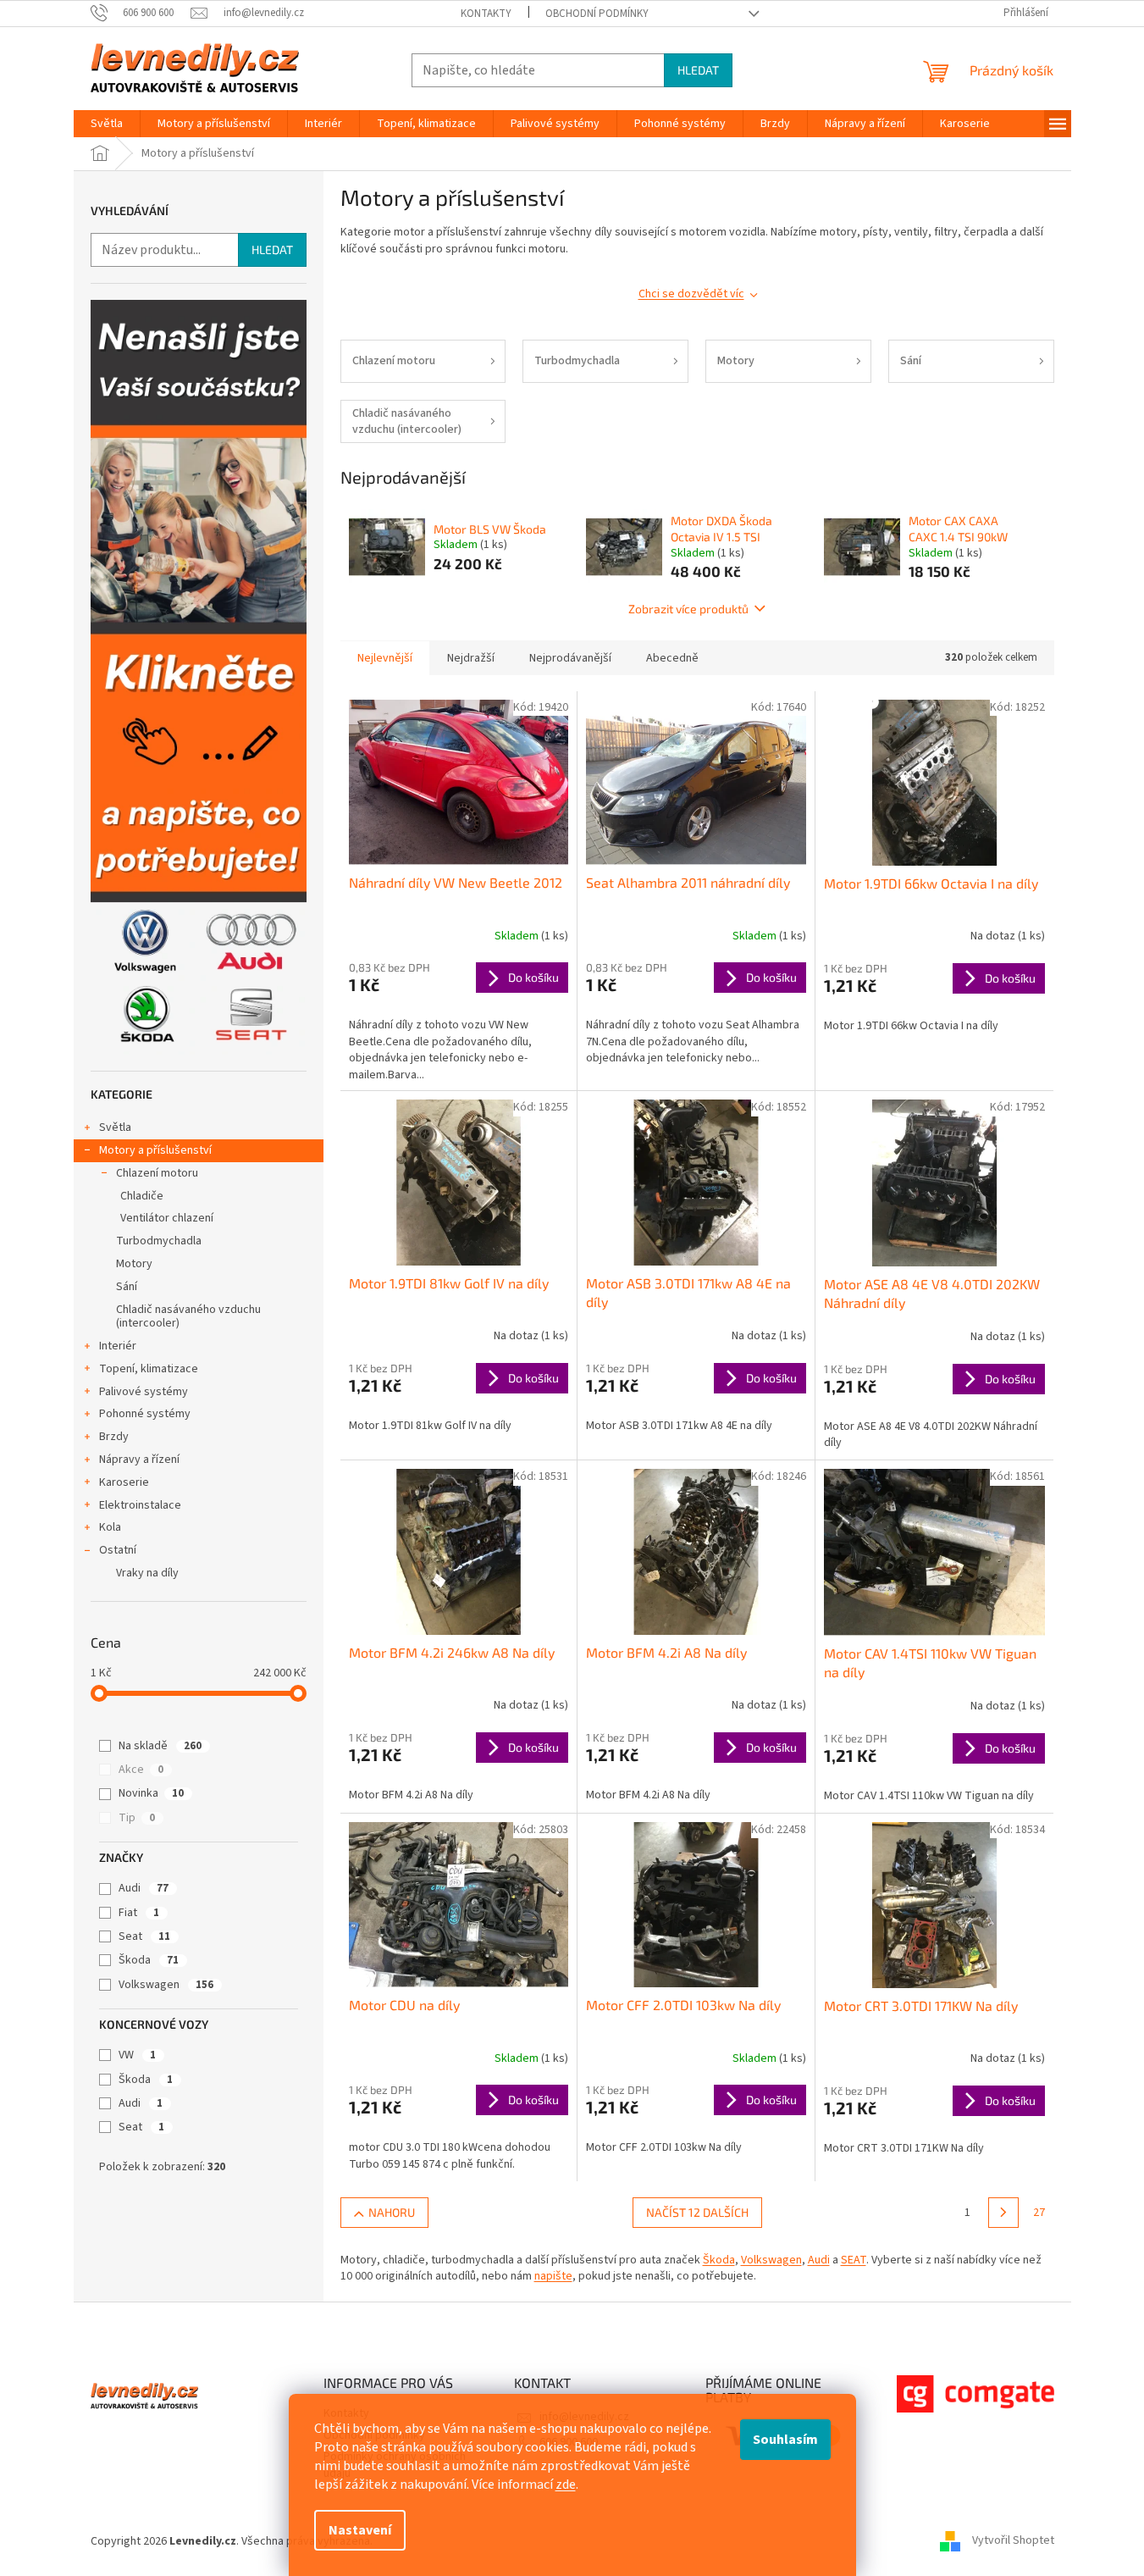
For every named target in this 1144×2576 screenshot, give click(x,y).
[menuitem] (107, 124)
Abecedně (672, 658)
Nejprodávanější (570, 658)
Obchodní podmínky (597, 14)
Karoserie (124, 1482)
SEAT (854, 2260)
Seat (144, 1936)
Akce (141, 1770)
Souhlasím (785, 2440)
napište (553, 2276)
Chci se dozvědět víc (691, 294)
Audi (144, 1888)
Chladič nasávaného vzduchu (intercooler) (188, 1317)
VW (137, 2055)
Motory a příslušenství (155, 1150)
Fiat (139, 1913)
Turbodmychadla (159, 1241)
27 (1039, 2213)
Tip (137, 1818)
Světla (115, 1127)
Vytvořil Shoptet (1013, 2541)
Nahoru (392, 2212)
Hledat (698, 70)
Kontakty (486, 14)
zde (566, 2485)
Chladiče (142, 1196)
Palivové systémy (144, 1392)
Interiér (118, 1346)
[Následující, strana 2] (1003, 2213)
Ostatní (118, 1550)
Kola (110, 1527)
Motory (134, 1264)
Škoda (149, 1960)
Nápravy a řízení (139, 1460)
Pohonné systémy (145, 1414)
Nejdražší (471, 658)
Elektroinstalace (140, 1505)
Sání (127, 1287)
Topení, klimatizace (149, 1369)
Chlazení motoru (157, 1173)
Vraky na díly (147, 1573)
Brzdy (114, 1437)
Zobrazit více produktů (688, 609)
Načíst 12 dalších (697, 2212)
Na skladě (160, 1746)
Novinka (151, 1793)
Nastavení (360, 2530)
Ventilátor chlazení (167, 1218)
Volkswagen (166, 1985)
